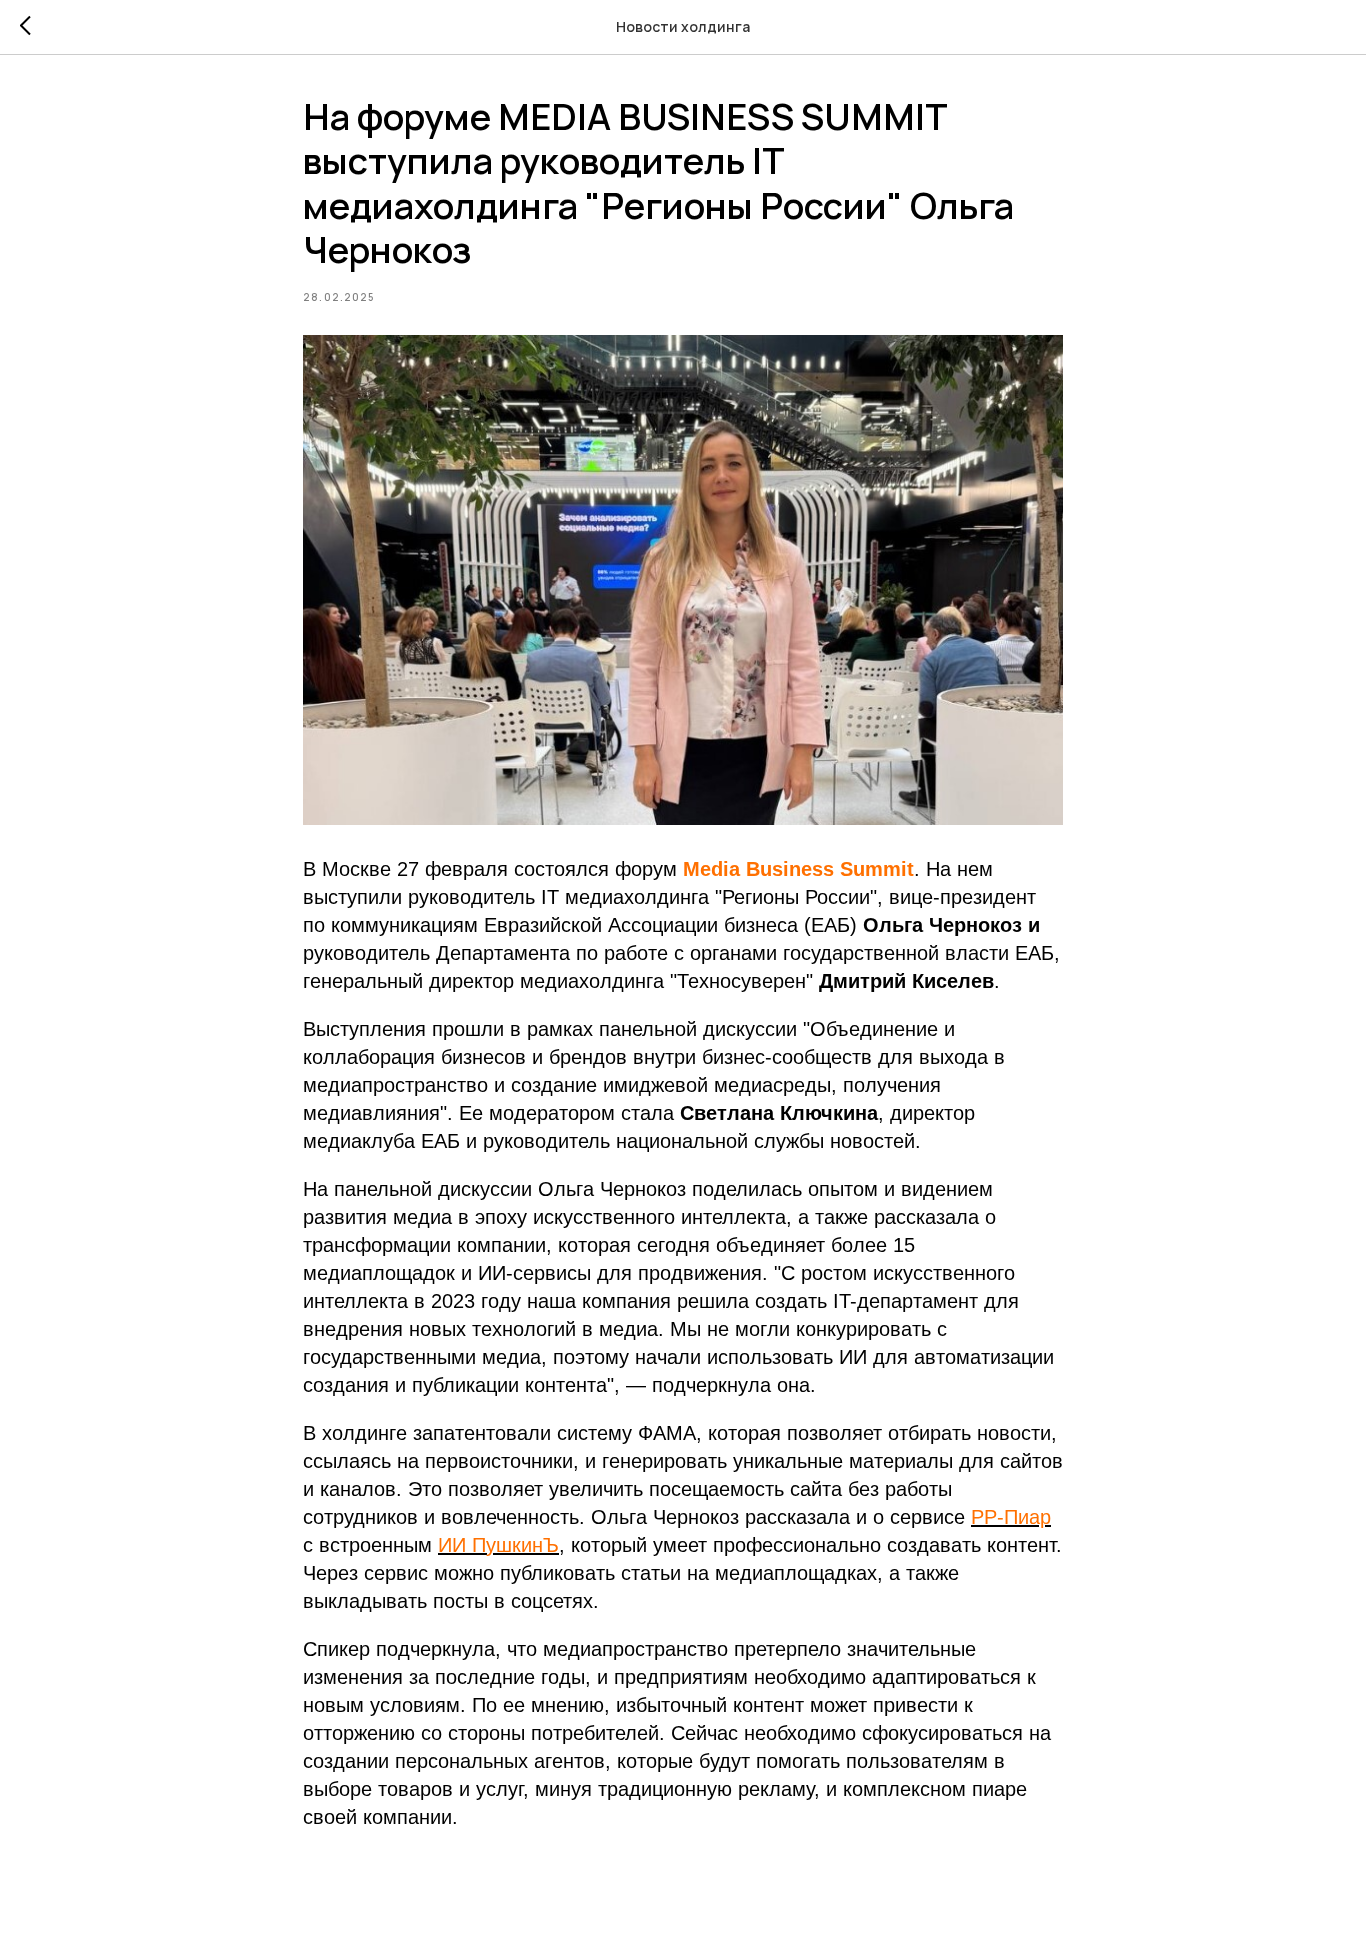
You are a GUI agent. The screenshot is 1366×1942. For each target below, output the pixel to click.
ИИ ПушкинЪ (498, 1545)
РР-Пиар (1011, 1517)
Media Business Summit (798, 869)
